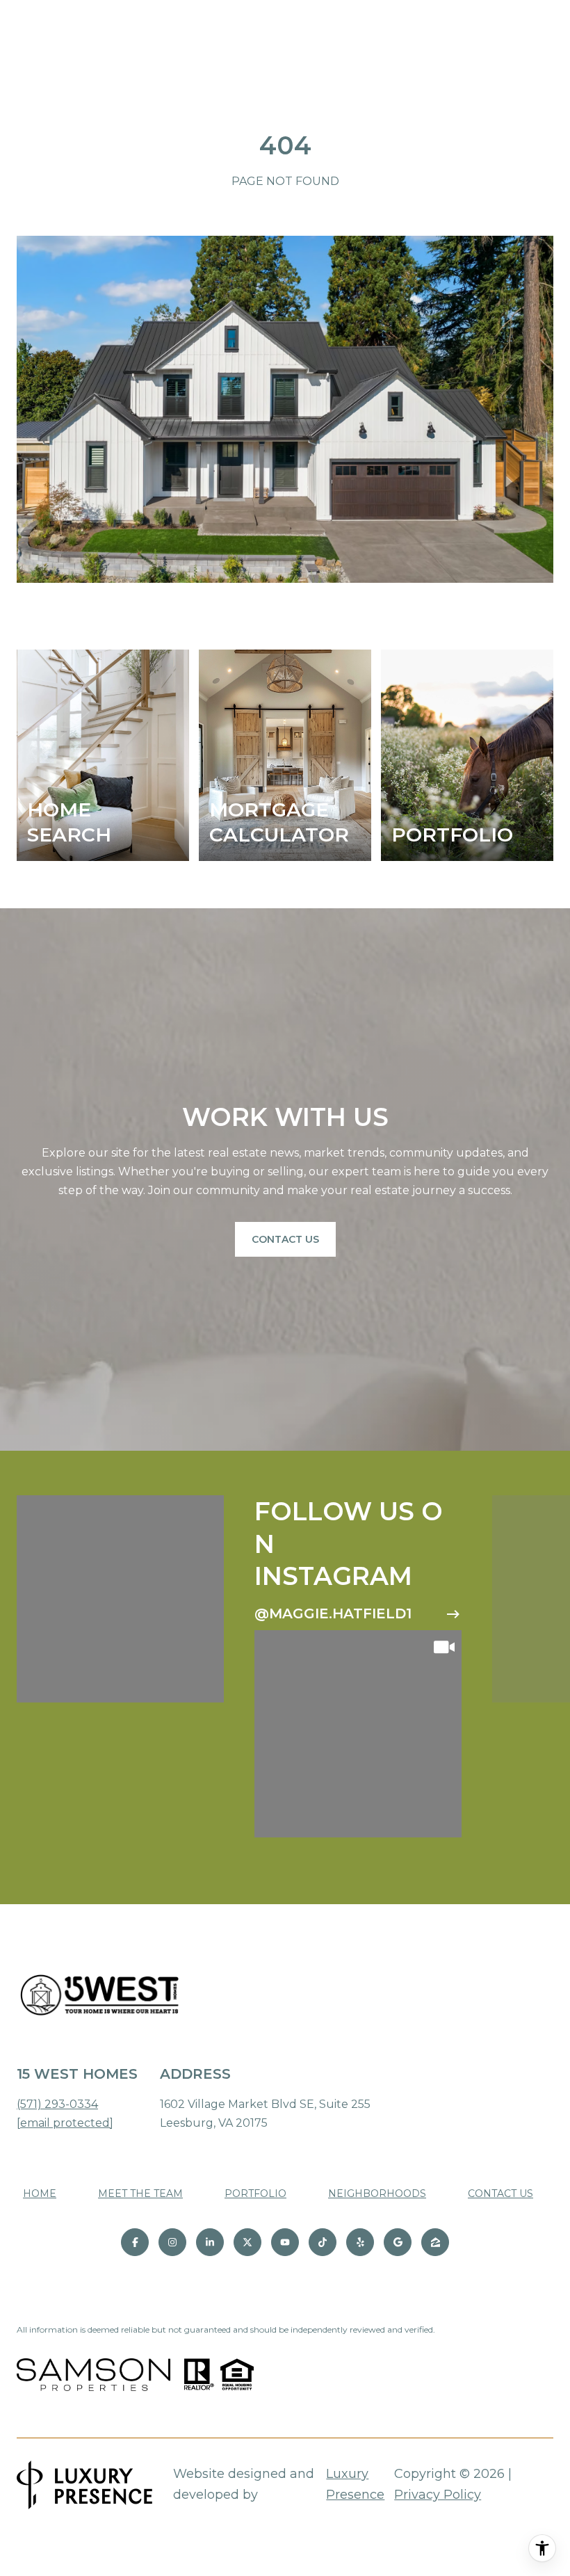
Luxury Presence (355, 2484)
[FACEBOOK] (135, 2242)
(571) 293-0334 (57, 2104)
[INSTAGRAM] (172, 2242)
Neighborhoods (377, 2193)
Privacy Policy (438, 2495)
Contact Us (285, 1239)
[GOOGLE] (398, 2242)
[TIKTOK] (323, 2242)
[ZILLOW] (435, 2242)
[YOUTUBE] (285, 2242)
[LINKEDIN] (210, 2242)
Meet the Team (140, 2193)
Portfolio (255, 2193)
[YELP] (360, 2242)
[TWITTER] (247, 2242)
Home (40, 2193)
